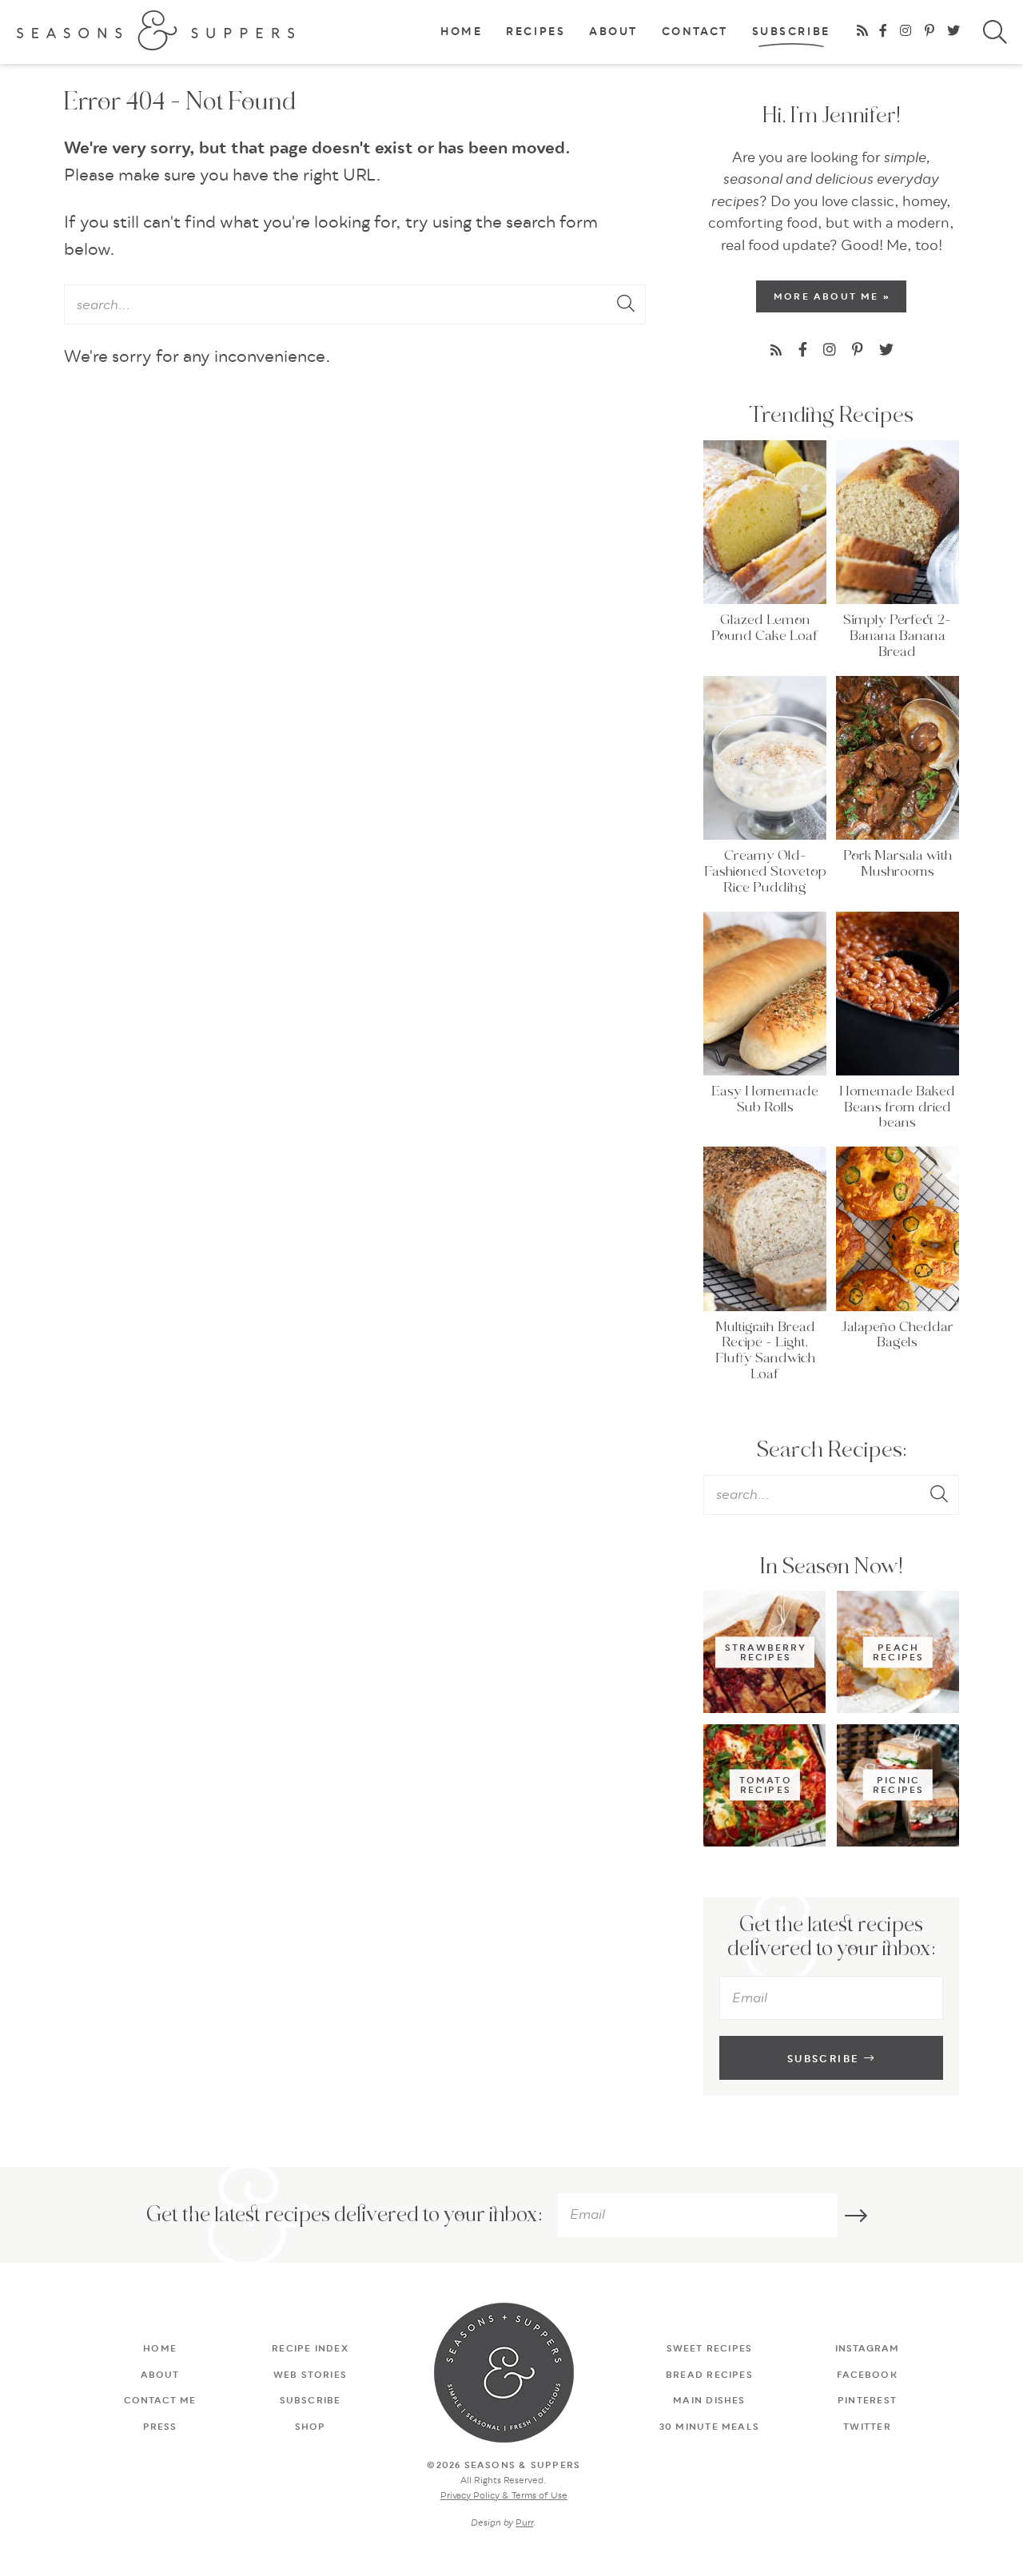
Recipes (535, 33)
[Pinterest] (931, 32)
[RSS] (862, 32)
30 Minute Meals (709, 2427)
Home (461, 33)
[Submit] (628, 305)
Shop (310, 2427)
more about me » (832, 297)
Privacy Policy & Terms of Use (504, 2496)
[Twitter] (955, 32)
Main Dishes (709, 2401)
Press (160, 2427)
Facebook (867, 2375)
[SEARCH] (1003, 35)
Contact (695, 33)
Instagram (868, 2349)
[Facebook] (884, 32)
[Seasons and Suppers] (156, 30)
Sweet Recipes (710, 2349)
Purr (524, 2523)
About (613, 33)
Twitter (867, 2427)
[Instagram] (907, 32)
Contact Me (160, 2401)
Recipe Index (310, 2349)
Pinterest (867, 2401)
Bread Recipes (709, 2375)
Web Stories (310, 2375)
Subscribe (791, 33)
